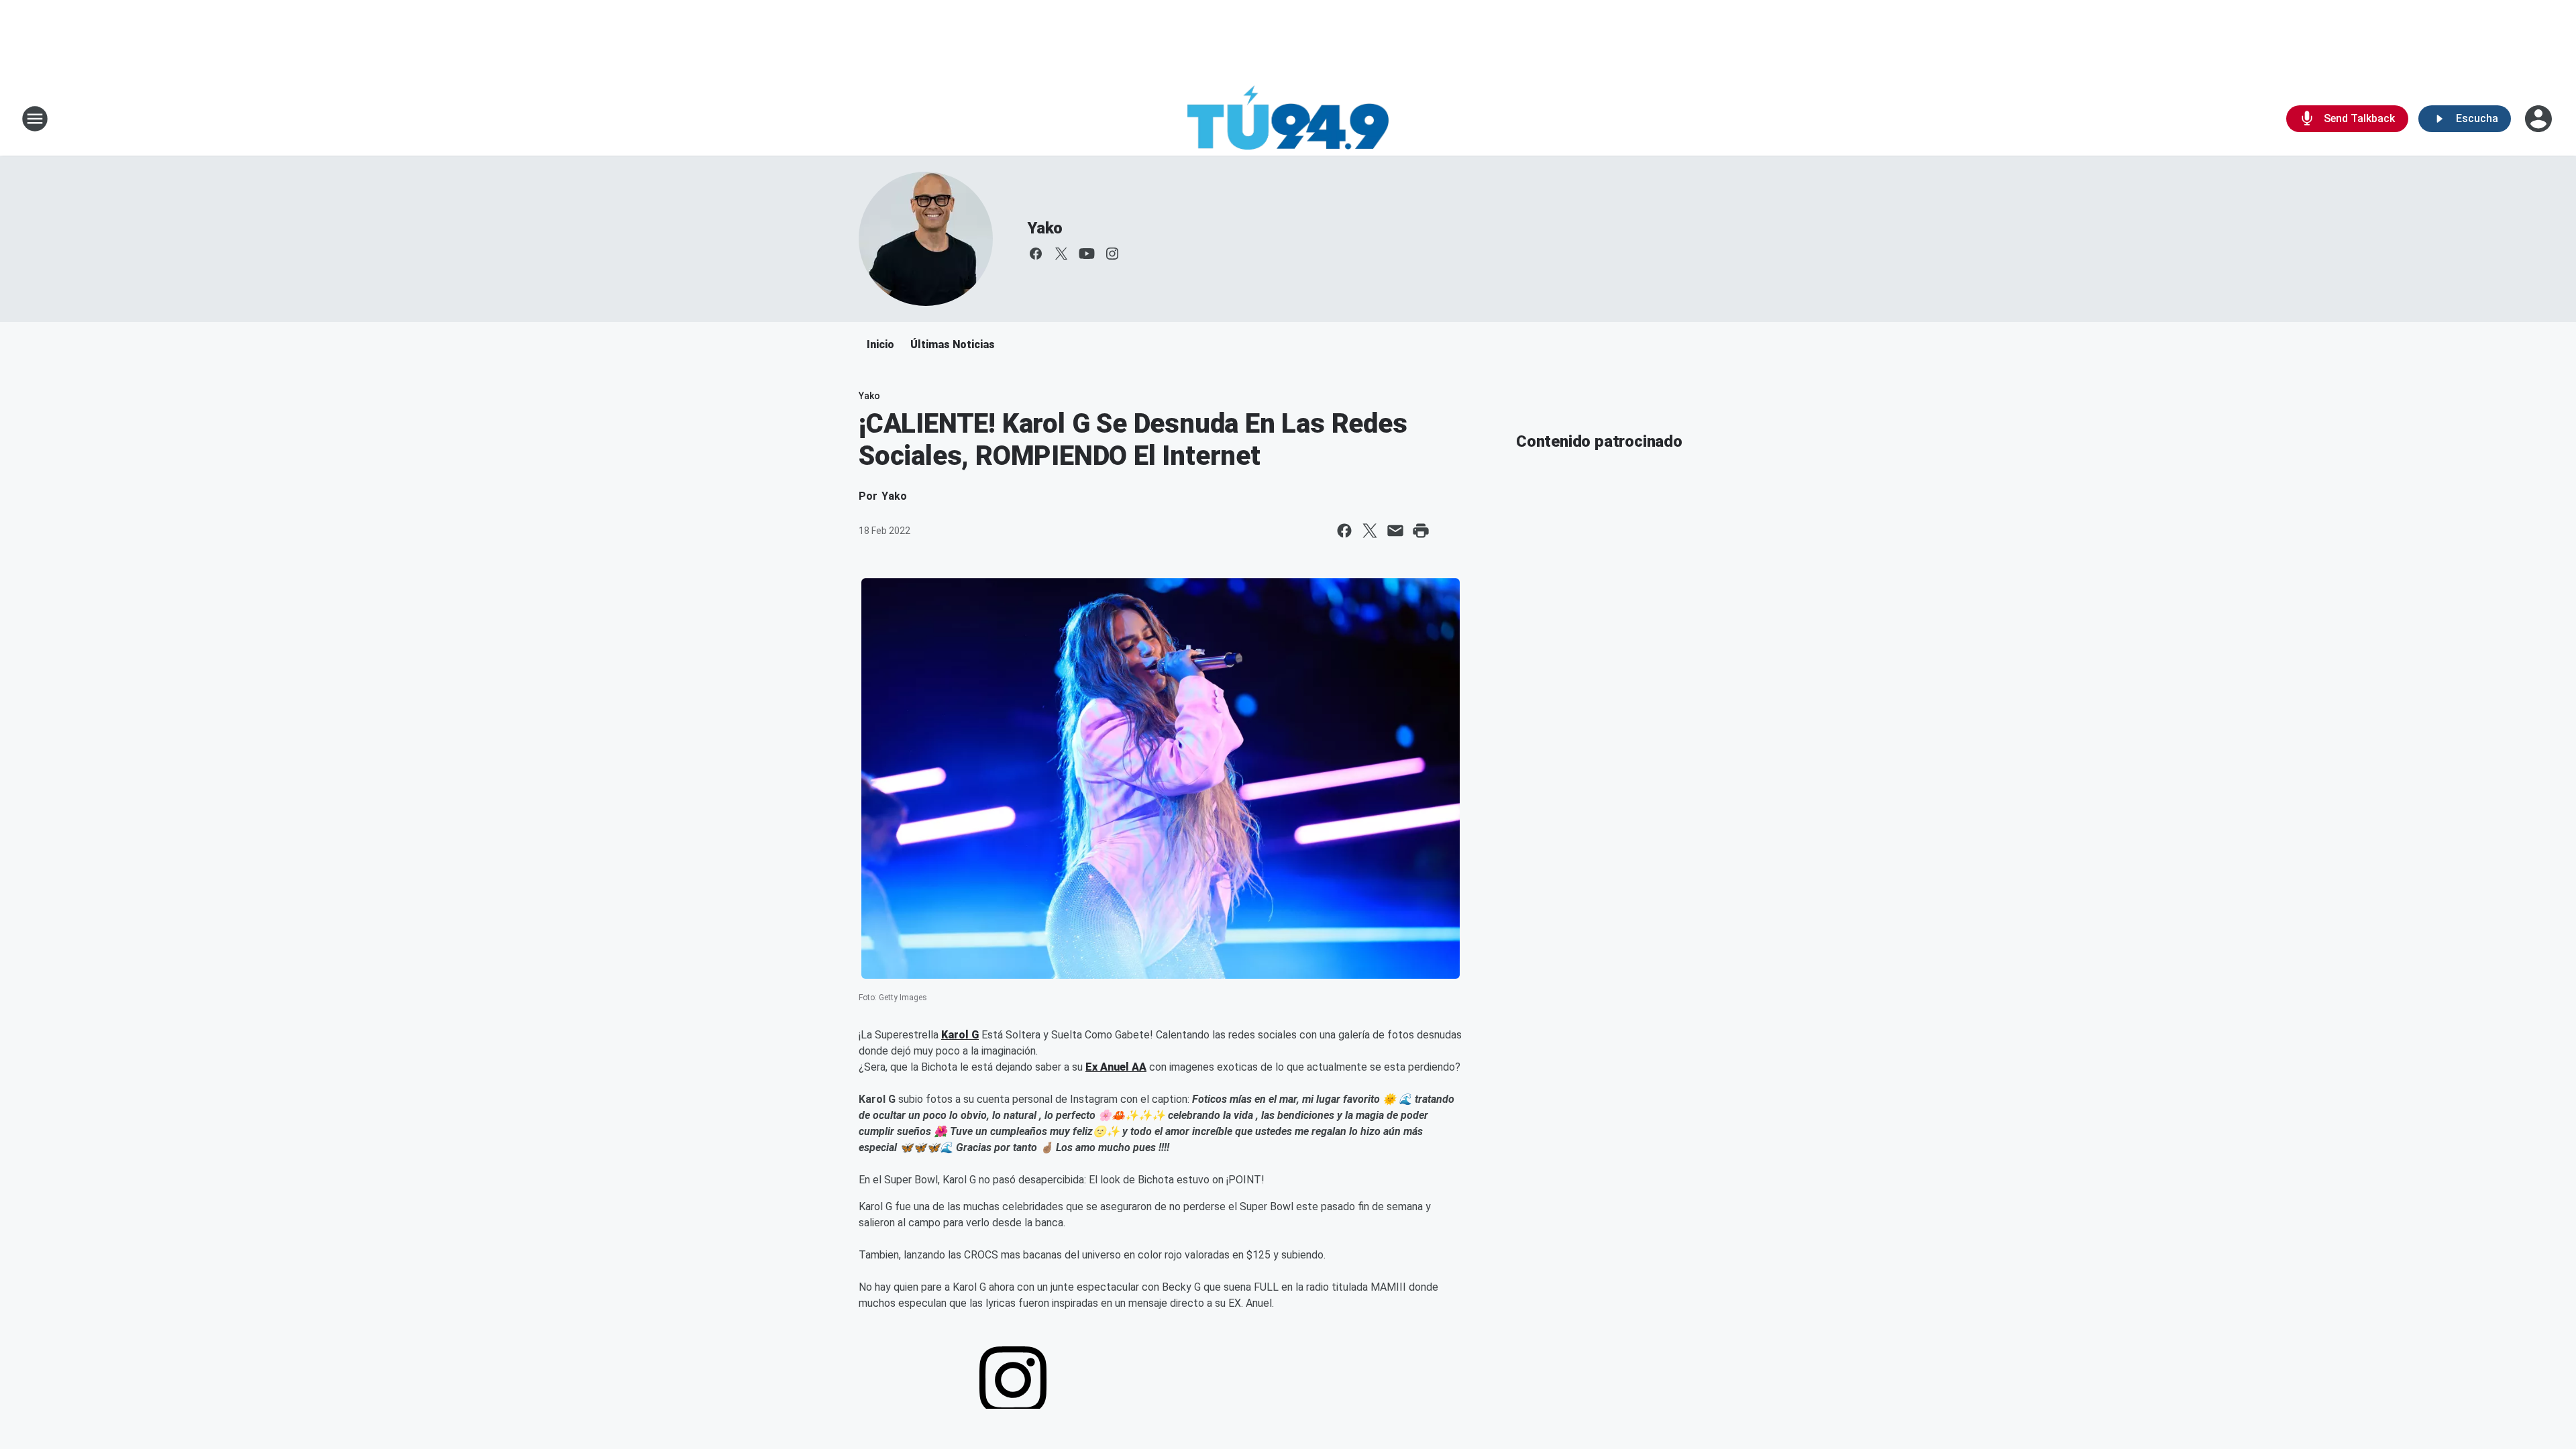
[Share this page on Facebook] (1344, 531)
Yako (1045, 228)
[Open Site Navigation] (35, 119)
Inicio (880, 344)
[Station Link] (1288, 119)
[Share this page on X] (1370, 531)
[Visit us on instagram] (1112, 254)
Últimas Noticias (953, 344)
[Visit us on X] (1061, 254)
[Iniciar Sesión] (2540, 119)
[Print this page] (1421, 531)
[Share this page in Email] (1395, 531)
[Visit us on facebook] (1036, 254)
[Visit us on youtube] (1087, 254)
